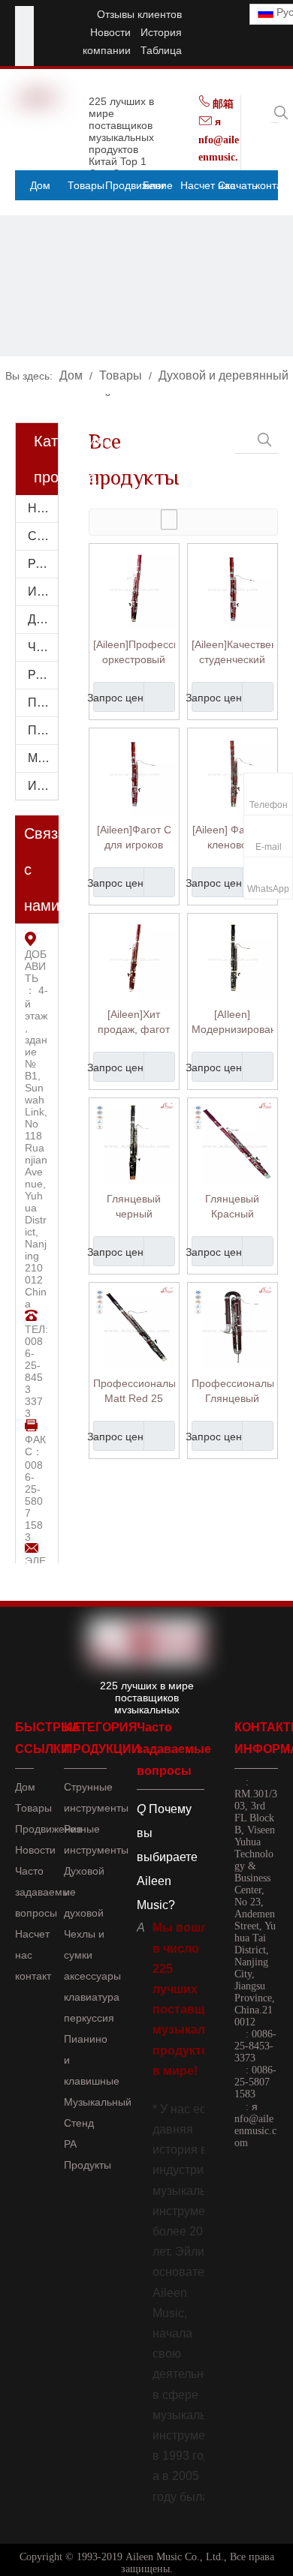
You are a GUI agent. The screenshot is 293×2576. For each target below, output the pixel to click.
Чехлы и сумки (43, 647)
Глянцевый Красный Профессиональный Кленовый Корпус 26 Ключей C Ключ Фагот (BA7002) (233, 1207)
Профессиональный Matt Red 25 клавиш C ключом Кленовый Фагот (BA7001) (134, 1392)
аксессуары (92, 1976)
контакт (33, 1976)
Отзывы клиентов (139, 14)
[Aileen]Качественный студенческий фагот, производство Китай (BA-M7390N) (233, 653)
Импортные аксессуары (43, 786)
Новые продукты (43, 508)
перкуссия (89, 2018)
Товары (33, 1808)
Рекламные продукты (43, 564)
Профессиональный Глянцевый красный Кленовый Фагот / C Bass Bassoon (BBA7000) (233, 1392)
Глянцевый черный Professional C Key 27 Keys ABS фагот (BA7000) (134, 1207)
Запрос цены (122, 698)
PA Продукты (43, 675)
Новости (110, 32)
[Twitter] (24, 53)
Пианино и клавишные (43, 730)
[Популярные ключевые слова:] (281, 113)
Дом (25, 1787)
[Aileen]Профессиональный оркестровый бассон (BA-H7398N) (134, 653)
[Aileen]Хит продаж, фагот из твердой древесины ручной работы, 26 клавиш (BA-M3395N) (134, 1022)
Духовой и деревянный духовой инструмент (43, 619)
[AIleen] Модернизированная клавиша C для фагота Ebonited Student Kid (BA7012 (233, 1022)
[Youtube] (24, 34)
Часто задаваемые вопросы (45, 1892)
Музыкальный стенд (43, 758)
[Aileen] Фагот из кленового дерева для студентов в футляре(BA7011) (233, 838)
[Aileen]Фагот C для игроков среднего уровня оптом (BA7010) (134, 838)
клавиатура (92, 1997)
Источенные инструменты (43, 591)
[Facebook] (24, 15)
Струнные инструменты (43, 536)
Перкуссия (43, 703)
